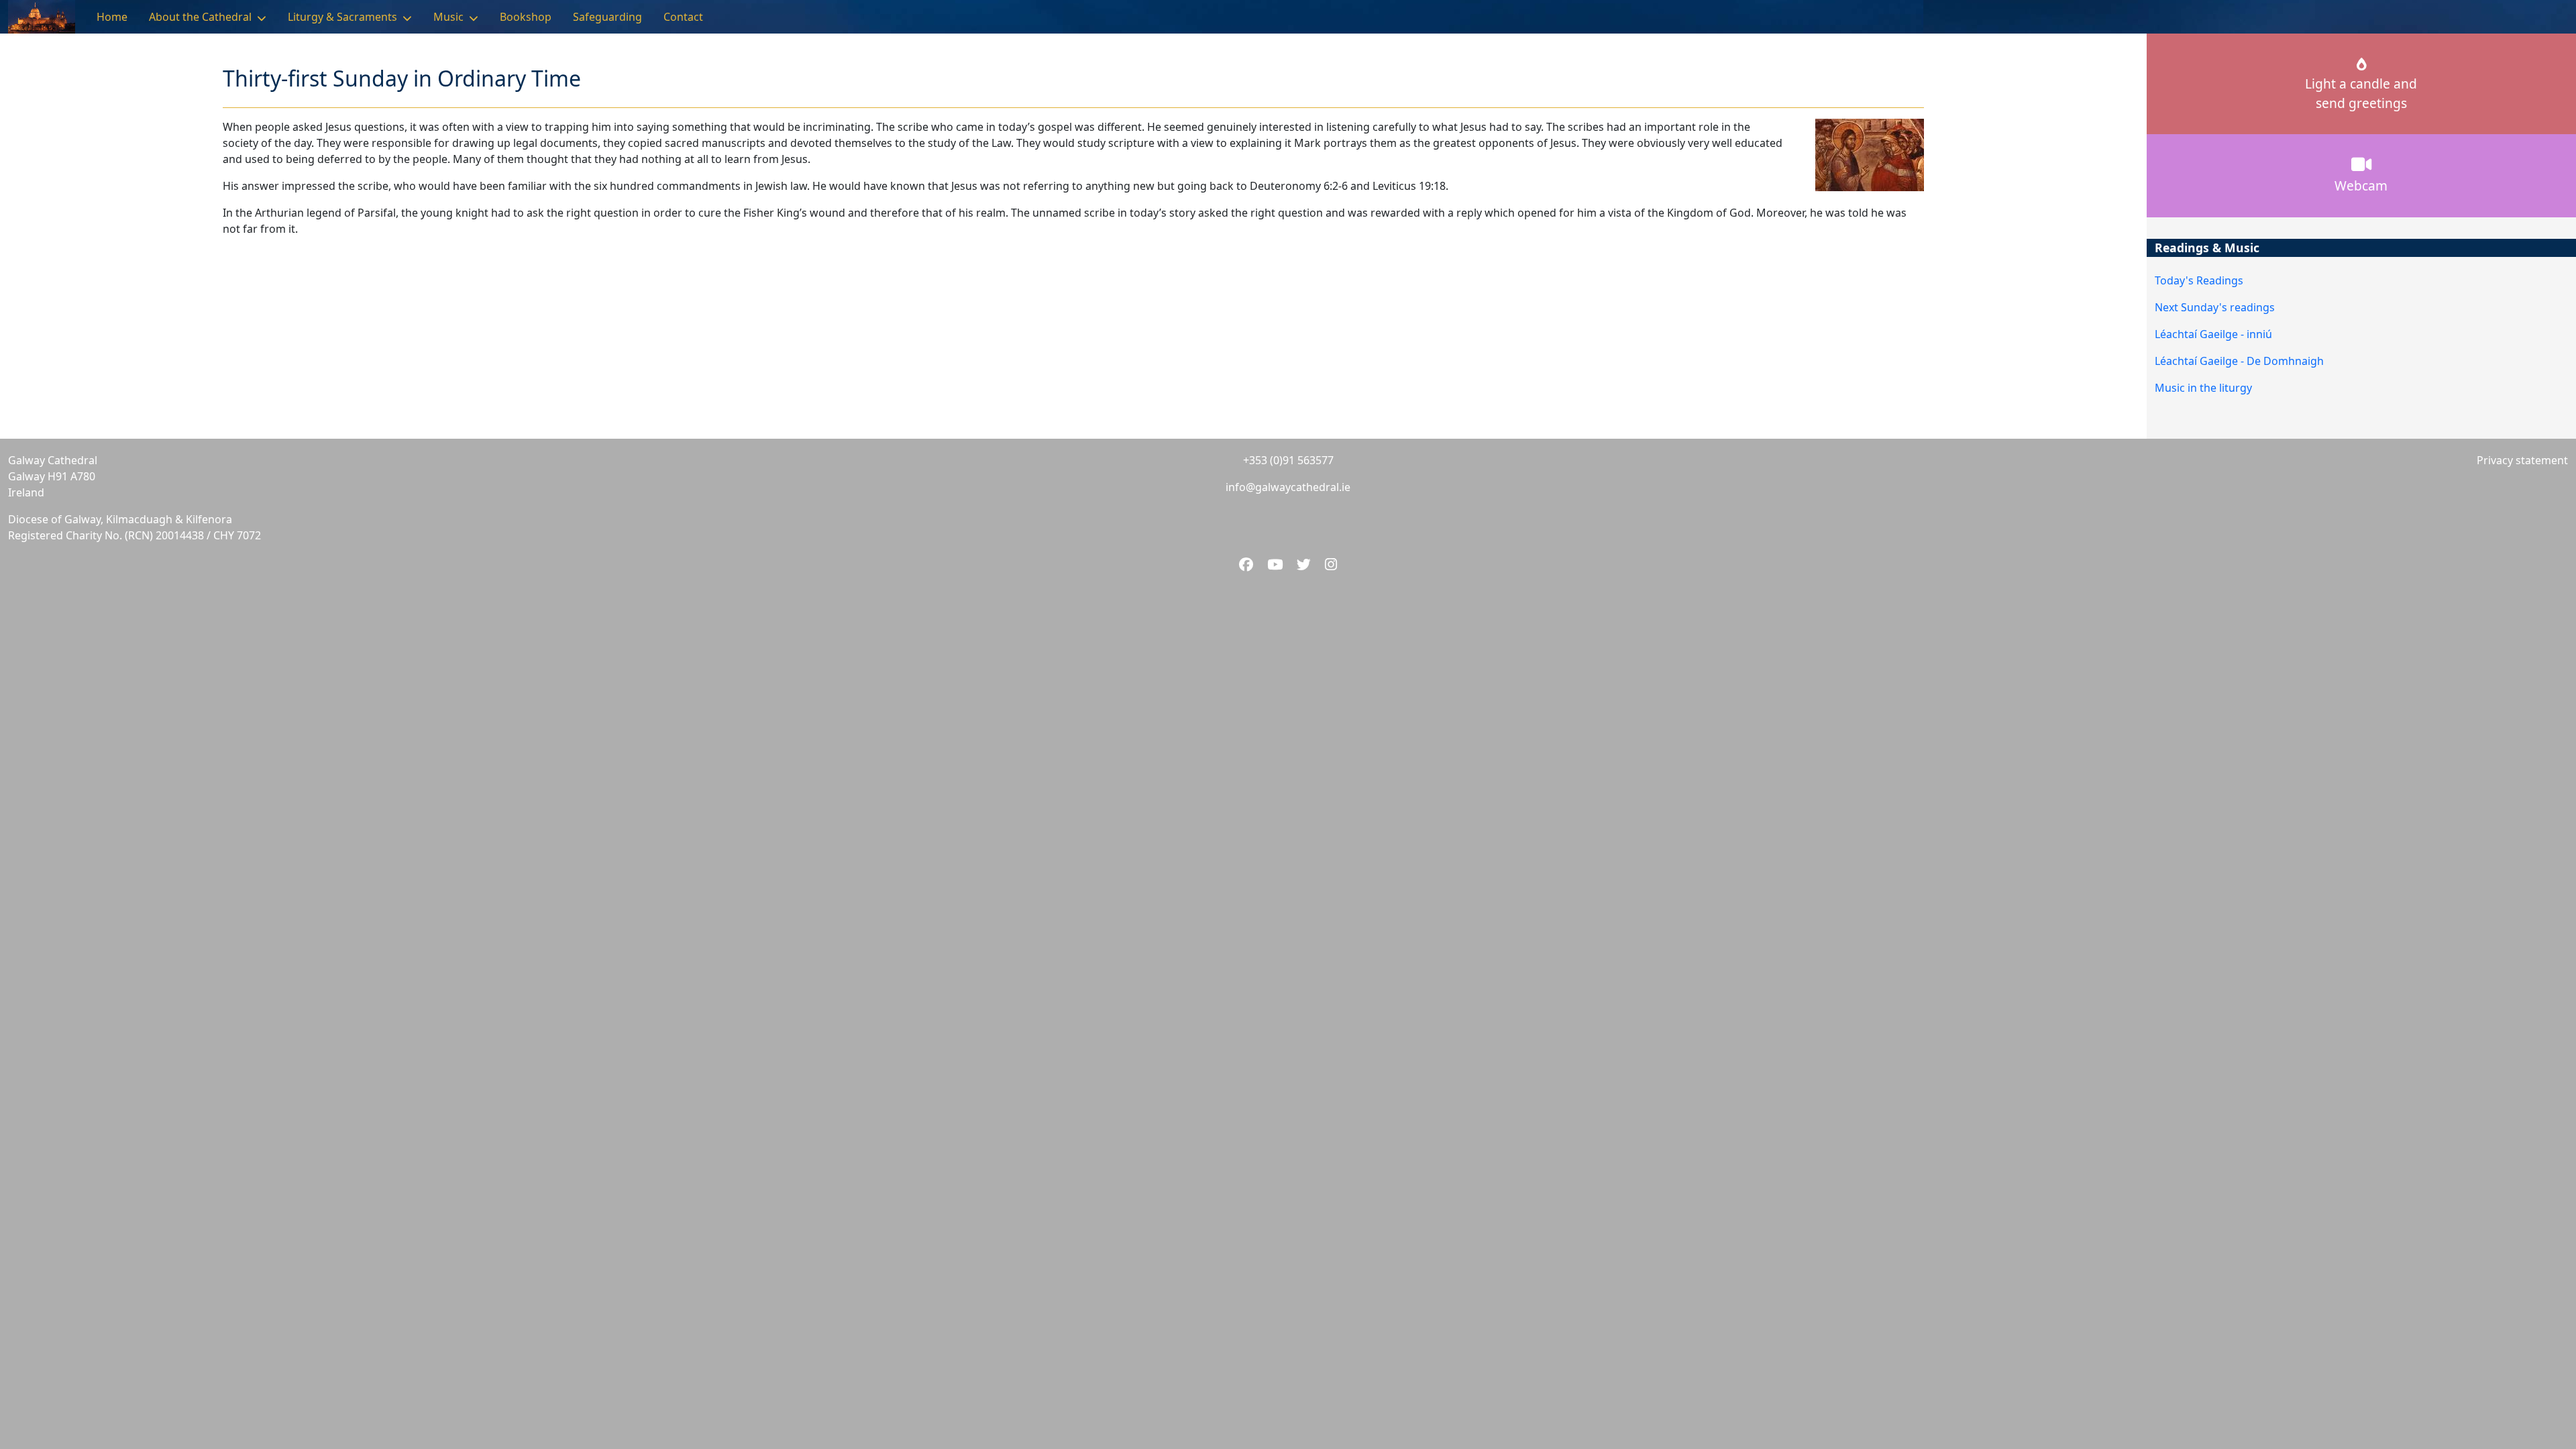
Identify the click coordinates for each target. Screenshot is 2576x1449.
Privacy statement (2522, 460)
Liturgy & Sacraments (342, 17)
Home (112, 17)
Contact (683, 17)
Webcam (2361, 185)
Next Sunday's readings (2215, 307)
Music (448, 17)
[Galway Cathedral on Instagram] (1331, 564)
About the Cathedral (200, 17)
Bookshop (526, 17)
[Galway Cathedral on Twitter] (1305, 564)
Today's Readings (2199, 280)
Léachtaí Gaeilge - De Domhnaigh (2239, 361)
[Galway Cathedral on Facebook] (1248, 564)
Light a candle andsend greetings (2361, 93)
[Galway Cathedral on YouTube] (1277, 564)
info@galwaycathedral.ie (1288, 487)
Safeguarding (607, 17)
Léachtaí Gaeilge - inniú (2213, 334)
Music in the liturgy (2203, 388)
